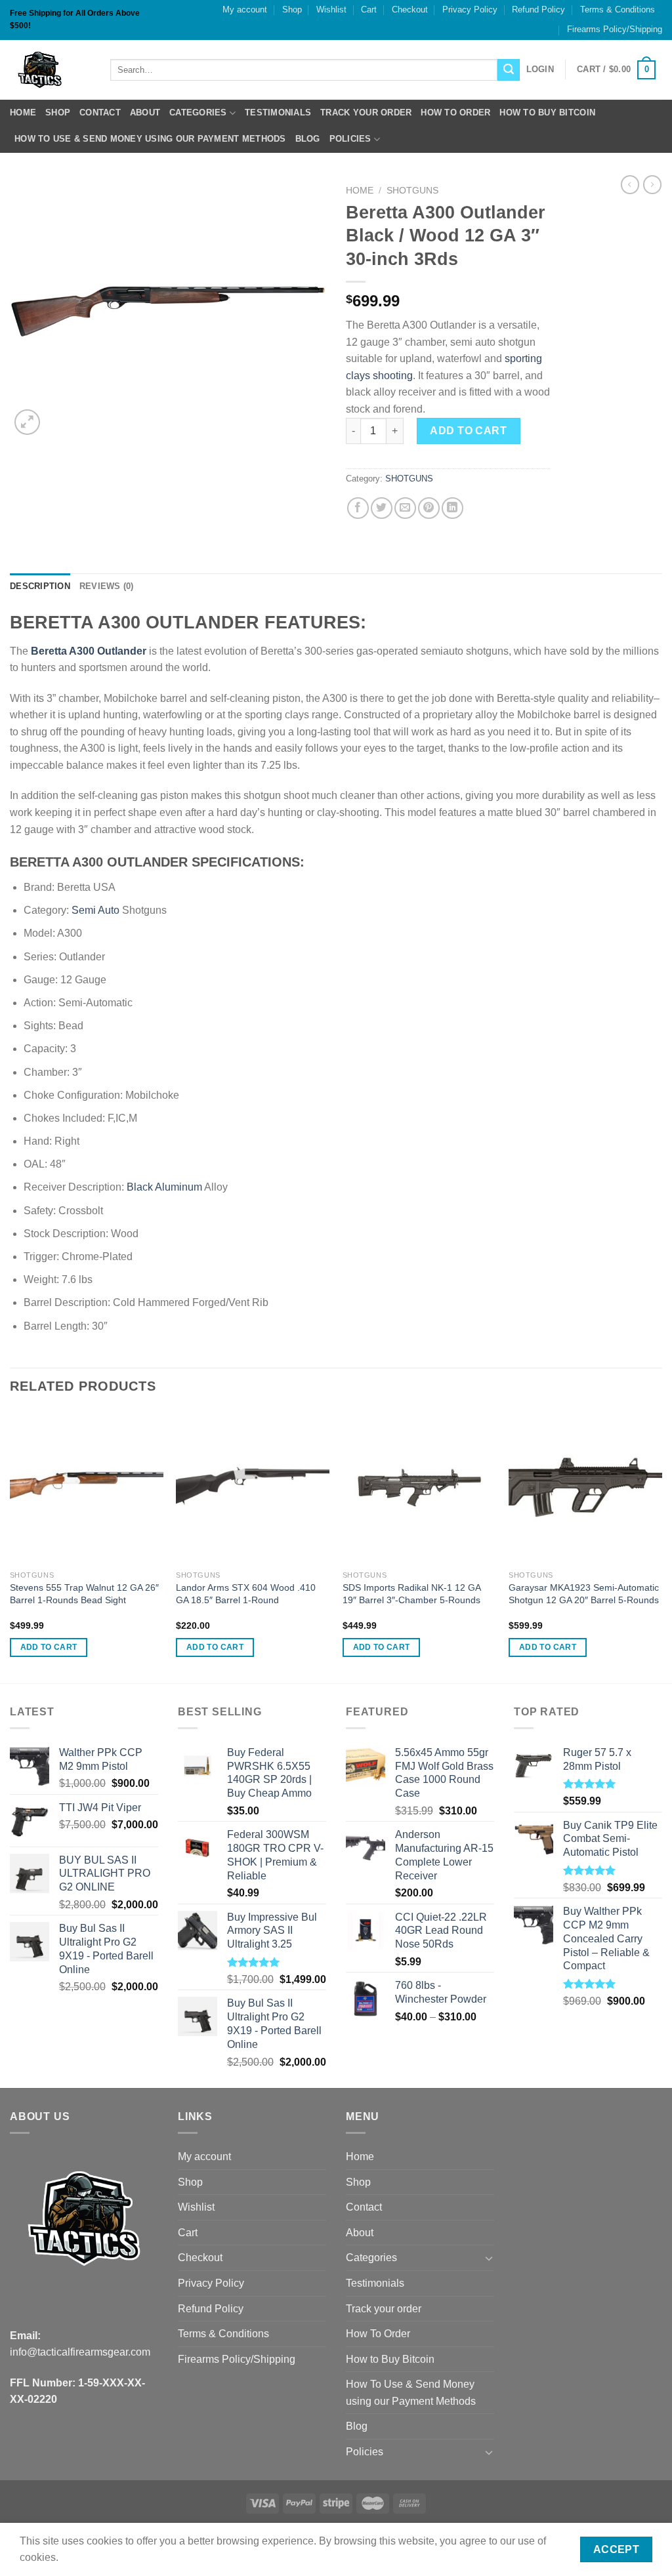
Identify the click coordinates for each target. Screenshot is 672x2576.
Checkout (410, 10)
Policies (350, 139)
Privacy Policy (470, 10)
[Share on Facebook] (358, 508)
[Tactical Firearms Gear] (50, 70)
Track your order (366, 112)
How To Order (455, 112)
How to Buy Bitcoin (547, 112)
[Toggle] (489, 2258)
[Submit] (509, 70)
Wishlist (331, 10)
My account (245, 10)
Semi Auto (95, 910)
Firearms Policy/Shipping (615, 29)
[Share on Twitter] (382, 508)
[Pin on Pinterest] (429, 508)
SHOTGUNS (412, 191)
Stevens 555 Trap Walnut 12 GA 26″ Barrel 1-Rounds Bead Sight (84, 1594)
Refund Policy (538, 10)
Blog (308, 139)
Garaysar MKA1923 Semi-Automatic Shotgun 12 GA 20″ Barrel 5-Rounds (584, 1594)
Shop (292, 10)
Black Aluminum (164, 1187)
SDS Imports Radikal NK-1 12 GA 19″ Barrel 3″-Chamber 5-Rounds (411, 1594)
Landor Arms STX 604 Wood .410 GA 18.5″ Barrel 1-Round (246, 1594)
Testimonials (278, 112)
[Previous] (10, 1545)
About (145, 112)
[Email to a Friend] (405, 508)
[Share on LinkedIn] (452, 508)
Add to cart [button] (49, 1647)
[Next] (661, 1545)
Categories (198, 112)
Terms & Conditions (618, 10)
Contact (100, 112)
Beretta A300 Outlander (89, 651)
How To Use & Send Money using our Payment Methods (150, 139)
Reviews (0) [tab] (107, 586)
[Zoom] (27, 422)
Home (23, 112)
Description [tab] (40, 586)
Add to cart (468, 431)
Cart (369, 10)
